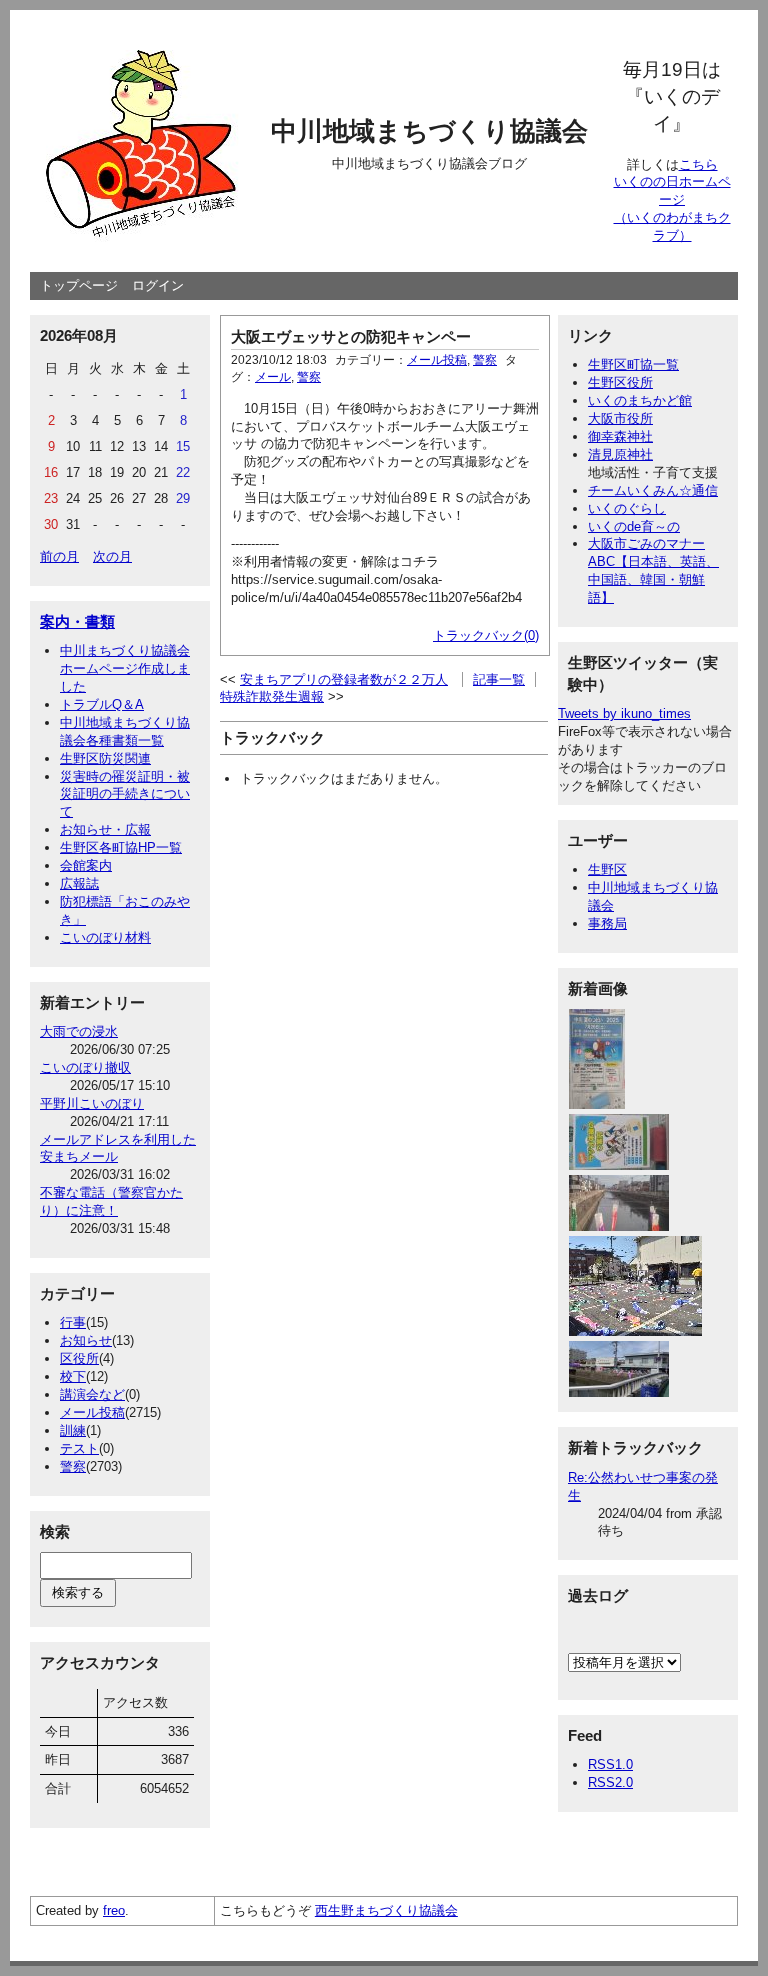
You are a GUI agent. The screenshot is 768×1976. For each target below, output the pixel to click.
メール (273, 377)
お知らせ (86, 1340)
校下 (73, 1376)
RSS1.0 (610, 1764)
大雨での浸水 (79, 1031)
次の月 (112, 556)
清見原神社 (620, 454)
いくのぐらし (627, 508)
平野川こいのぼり (92, 1103)
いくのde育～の (634, 526)
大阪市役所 (620, 418)
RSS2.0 (610, 1782)
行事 (73, 1322)
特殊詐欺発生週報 (272, 696)
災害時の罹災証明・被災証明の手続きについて (125, 794)
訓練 (73, 1430)
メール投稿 (92, 1412)
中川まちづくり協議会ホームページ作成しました (125, 668)
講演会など (92, 1394)
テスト (79, 1448)
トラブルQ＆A (102, 704)
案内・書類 (77, 621)
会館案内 (86, 865)
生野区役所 (620, 382)
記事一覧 (499, 679)
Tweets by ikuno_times (624, 713)
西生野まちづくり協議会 (386, 1910)
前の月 (59, 556)
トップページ (79, 285)
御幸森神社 (620, 436)
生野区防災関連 (105, 758)
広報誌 (79, 883)
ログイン (158, 285)
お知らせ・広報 (105, 829)
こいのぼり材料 (105, 937)
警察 (73, 1466)
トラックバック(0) (486, 635)
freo (114, 1910)
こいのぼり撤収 (85, 1067)
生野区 (607, 869)
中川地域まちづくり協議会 (429, 131)
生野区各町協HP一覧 (121, 847)
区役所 (79, 1358)
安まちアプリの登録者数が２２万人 (344, 679)
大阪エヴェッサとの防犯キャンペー (351, 336)
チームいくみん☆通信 (653, 490)
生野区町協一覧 (633, 364)
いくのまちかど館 (640, 400)
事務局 (607, 923)
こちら (698, 164)
